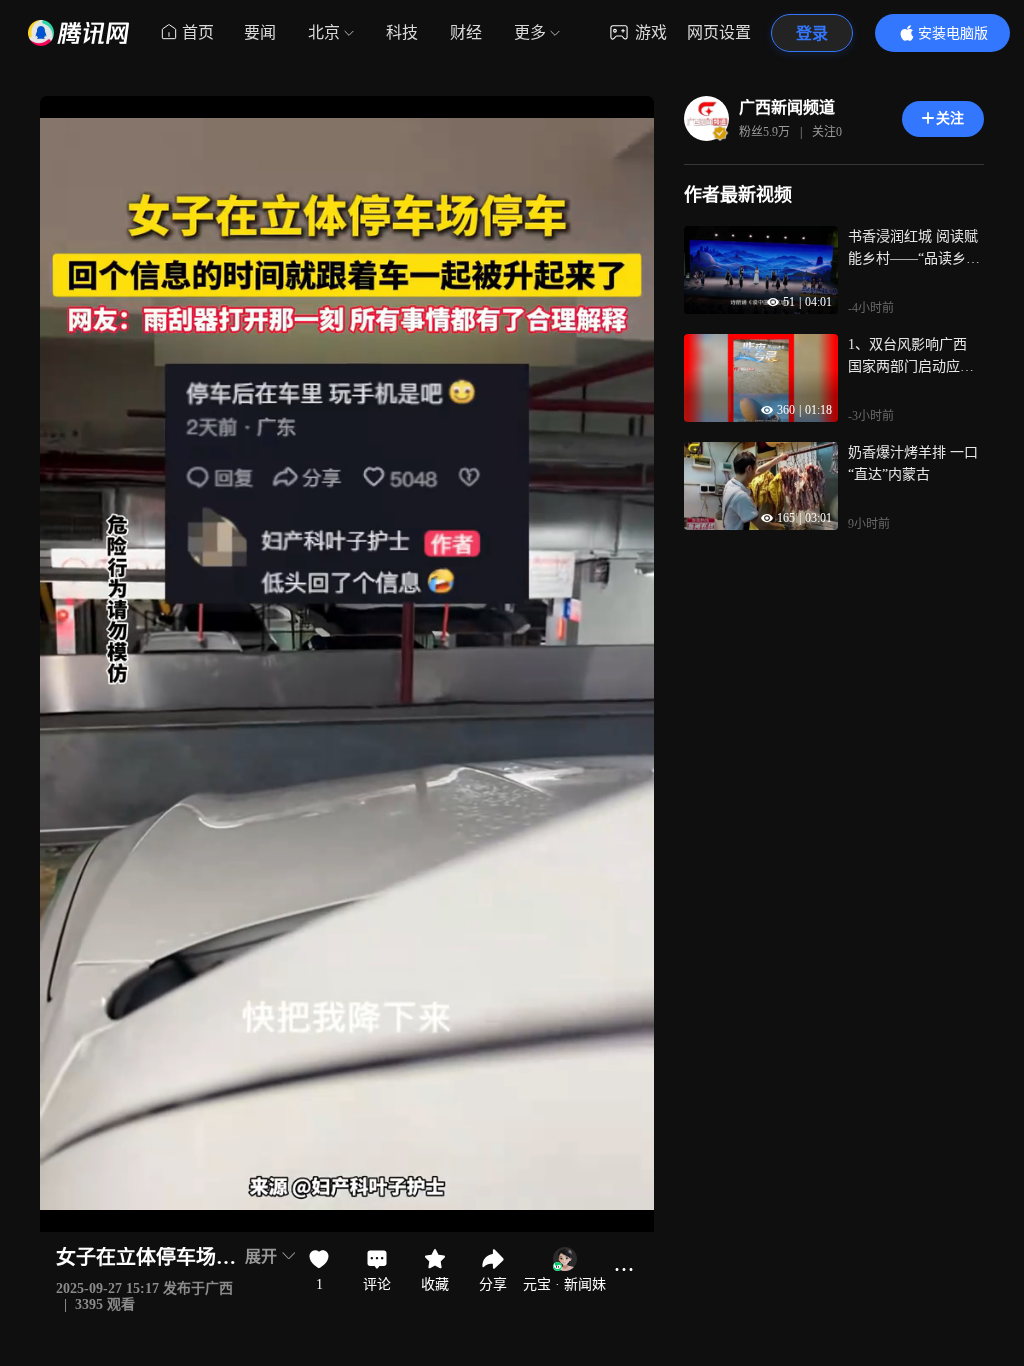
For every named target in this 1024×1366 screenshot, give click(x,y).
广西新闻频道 (787, 107)
